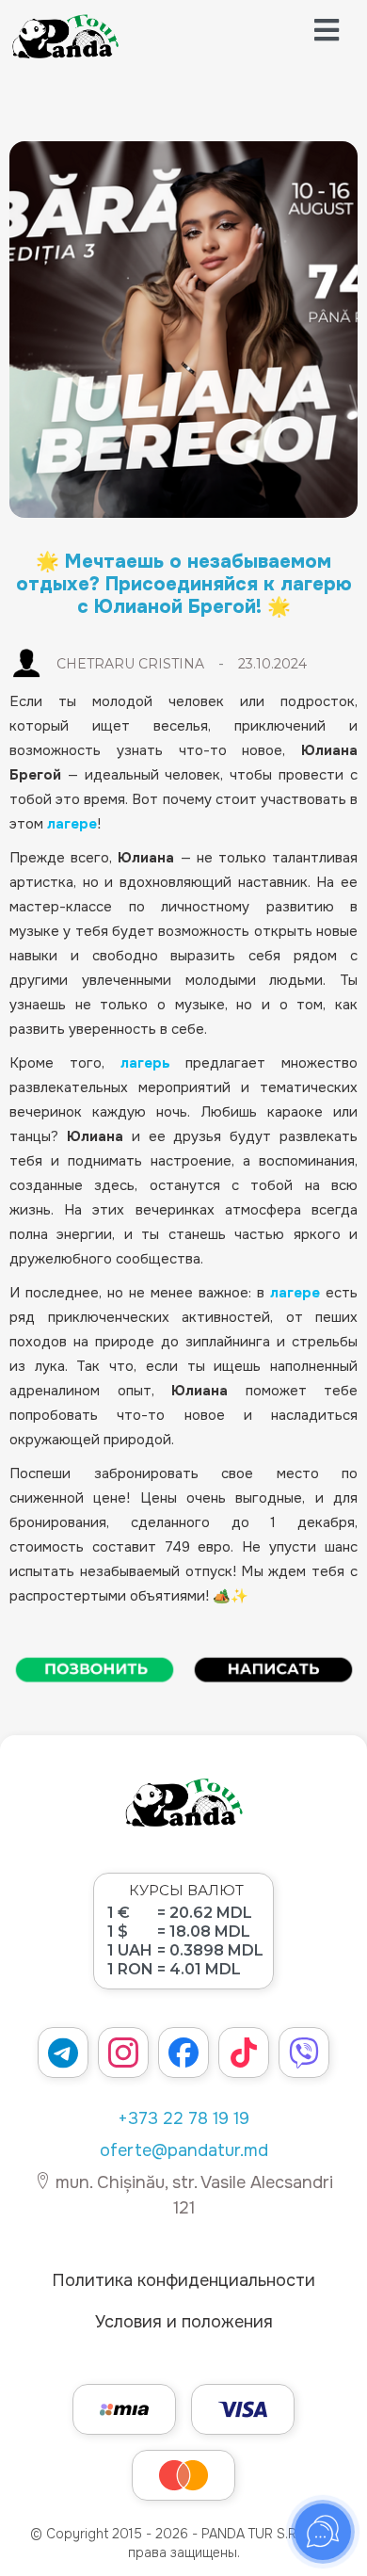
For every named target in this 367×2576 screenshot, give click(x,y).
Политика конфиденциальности (183, 2280)
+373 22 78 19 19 (183, 2118)
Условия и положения (184, 2322)
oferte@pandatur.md (184, 2150)
